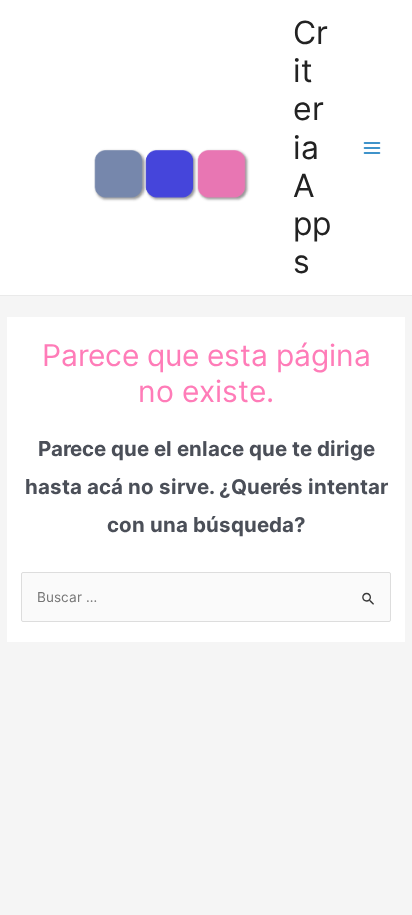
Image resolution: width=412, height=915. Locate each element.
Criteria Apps (312, 147)
